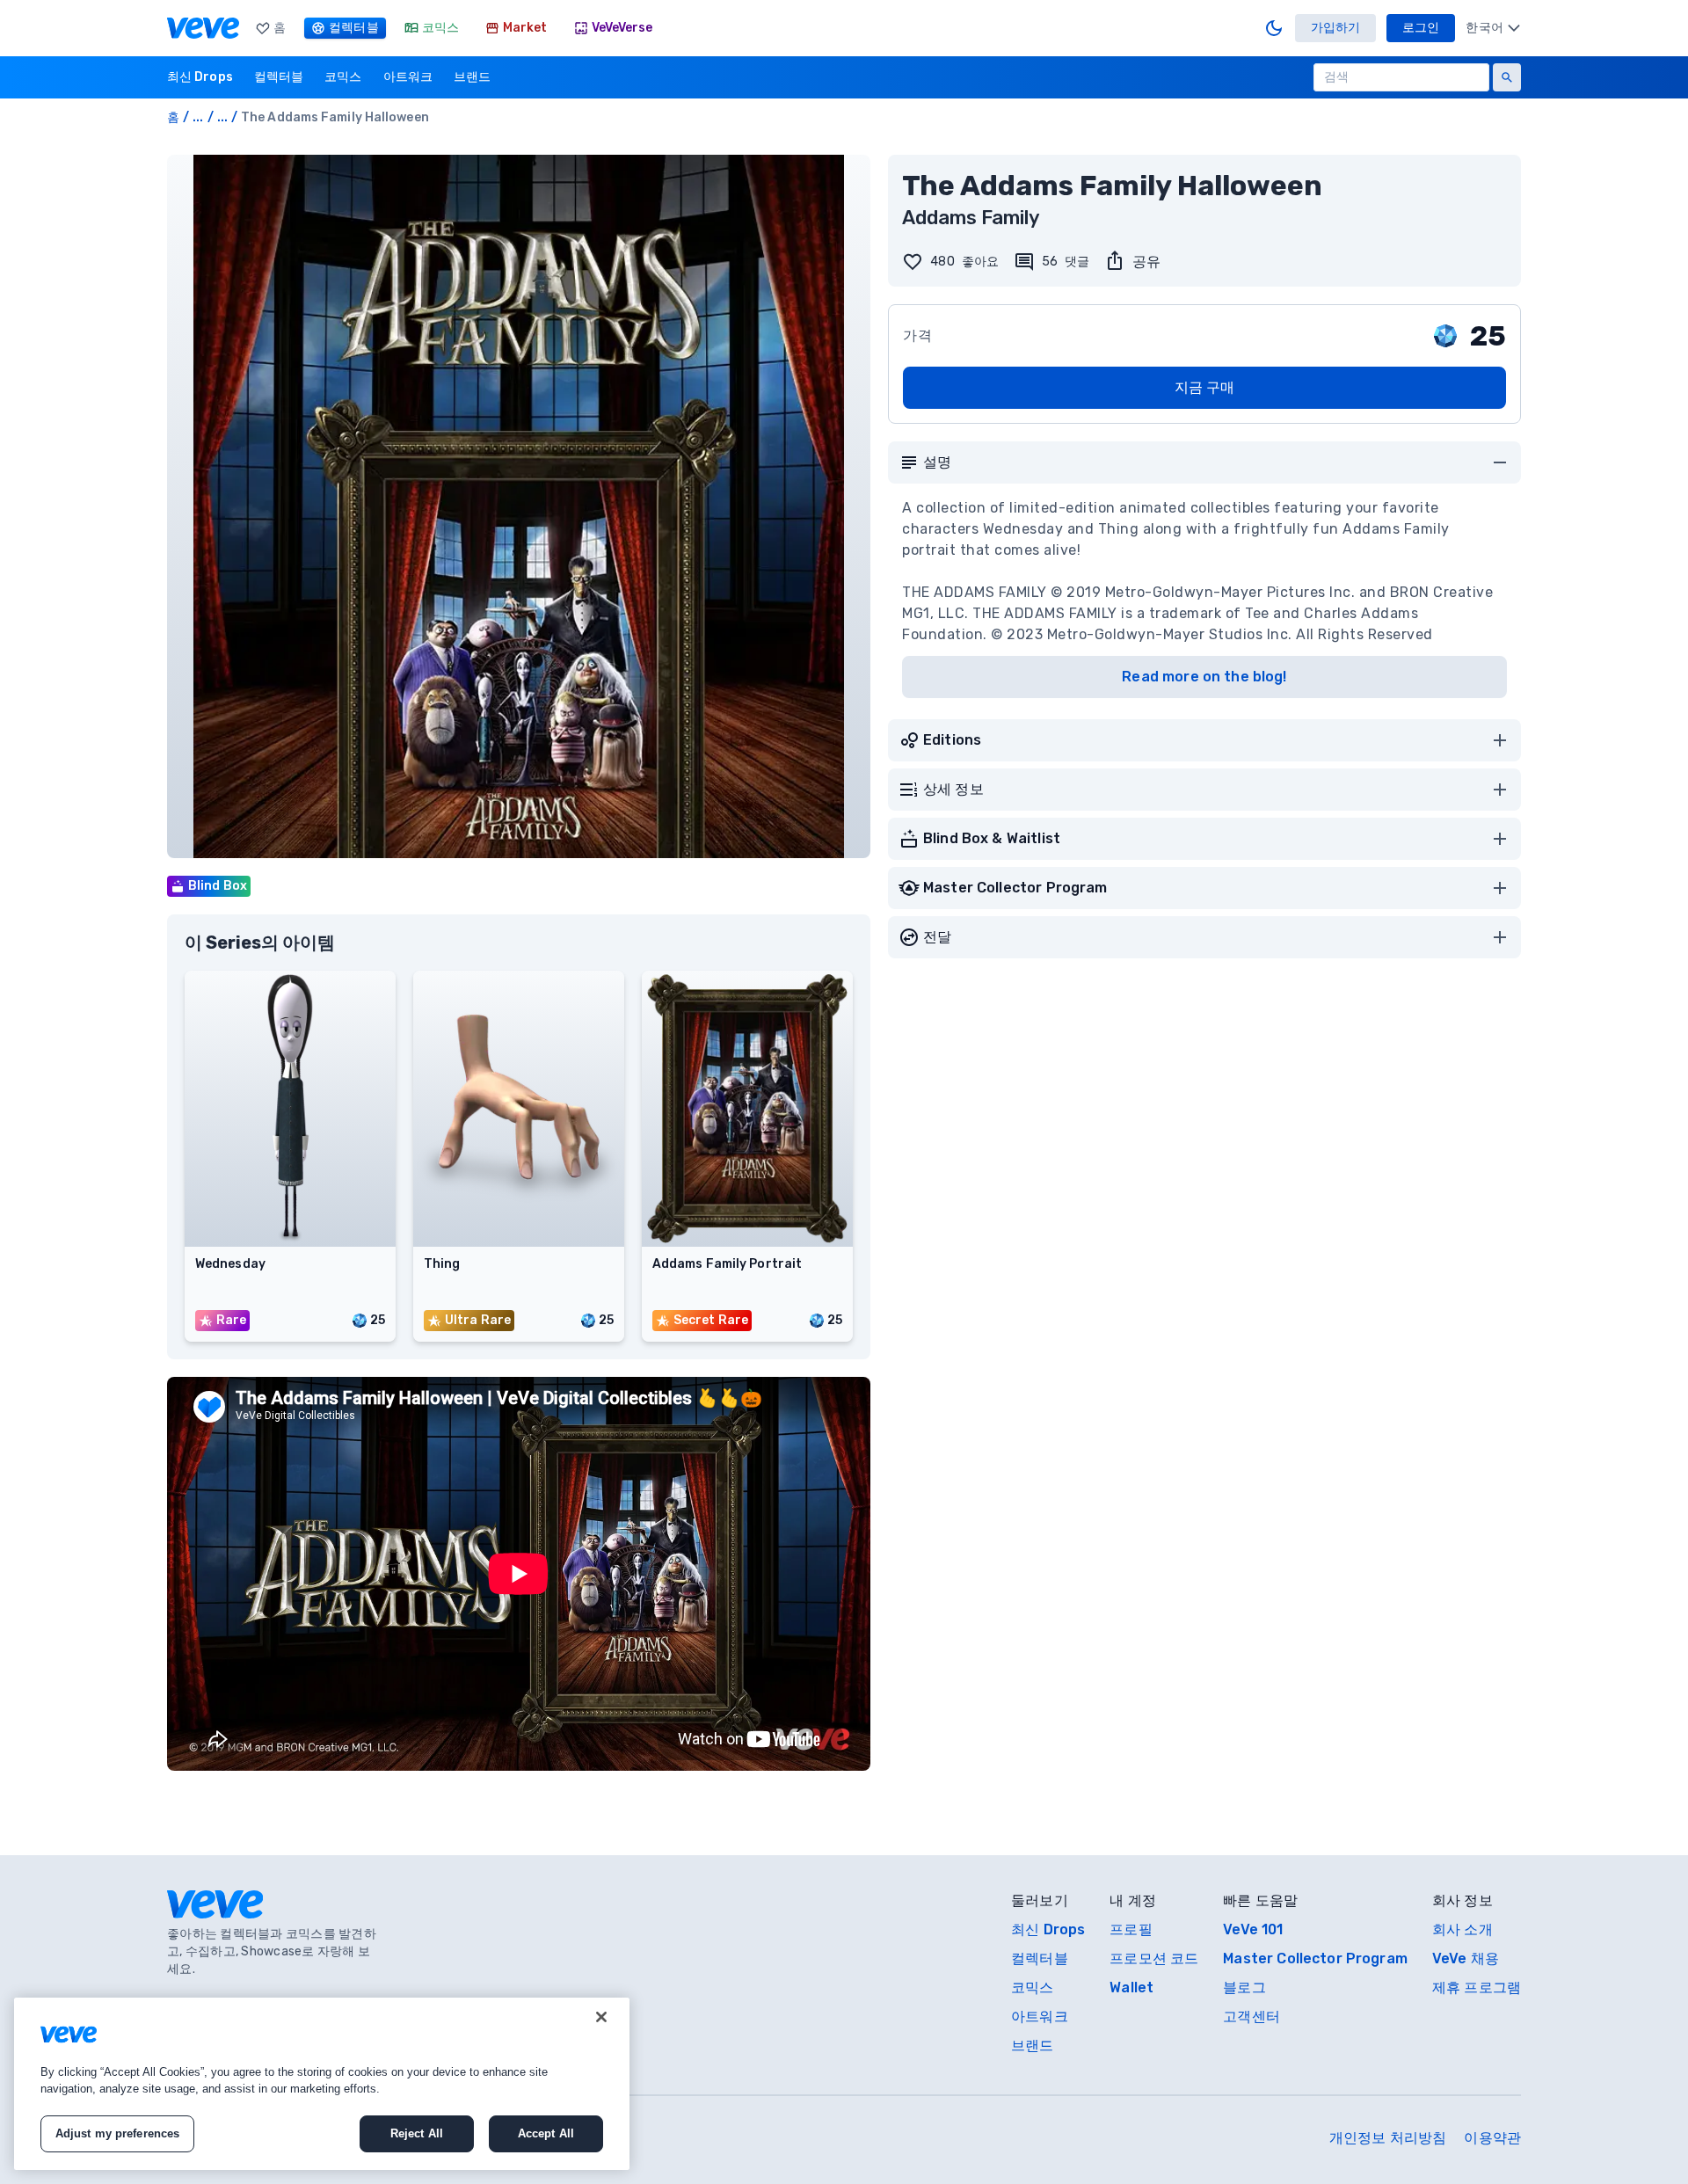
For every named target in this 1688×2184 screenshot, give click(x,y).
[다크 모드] (1274, 28)
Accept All (546, 2133)
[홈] (203, 28)
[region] (322, 2084)
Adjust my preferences (118, 2133)
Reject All (417, 2133)
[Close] (601, 2017)
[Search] (1507, 77)
